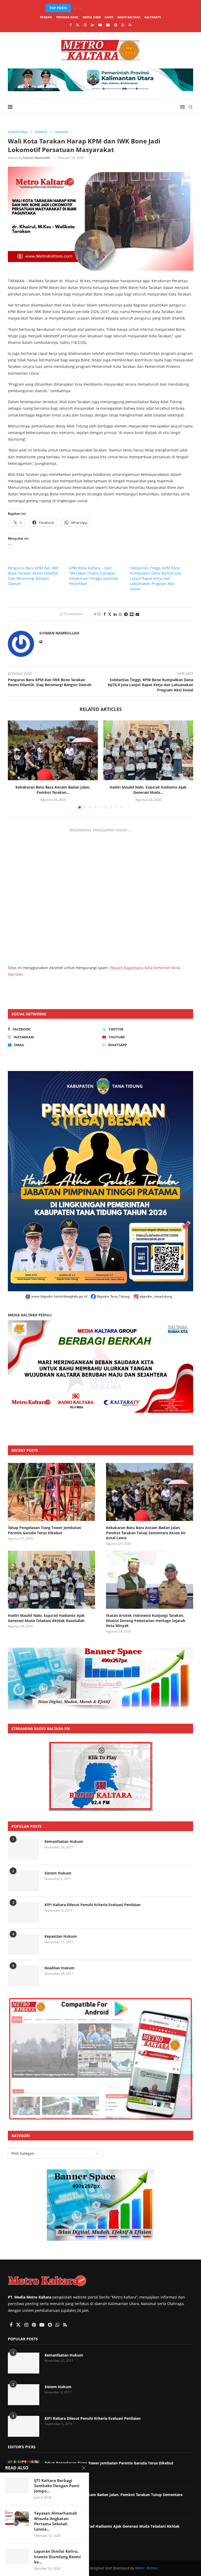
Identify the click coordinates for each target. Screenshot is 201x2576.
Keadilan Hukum (60, 1968)
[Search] (191, 107)
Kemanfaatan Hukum (64, 1841)
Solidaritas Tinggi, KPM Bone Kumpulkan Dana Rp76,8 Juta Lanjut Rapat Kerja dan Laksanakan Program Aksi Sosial (156, 578)
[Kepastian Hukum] (24, 1944)
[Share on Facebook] (105, 614)
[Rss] (130, 25)
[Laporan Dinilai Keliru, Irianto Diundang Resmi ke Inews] (17, 2556)
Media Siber (92, 17)
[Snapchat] (116, 25)
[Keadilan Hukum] (24, 1976)
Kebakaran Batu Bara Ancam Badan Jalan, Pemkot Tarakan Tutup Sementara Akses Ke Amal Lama (146, 1533)
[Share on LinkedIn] (115, 614)
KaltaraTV (153, 17)
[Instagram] (85, 25)
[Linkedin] (93, 25)
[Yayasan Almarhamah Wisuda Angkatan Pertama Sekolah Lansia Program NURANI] (17, 2518)
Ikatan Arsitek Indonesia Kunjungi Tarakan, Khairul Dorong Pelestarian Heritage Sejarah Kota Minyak (146, 1620)
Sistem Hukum (58, 1873)
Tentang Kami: (67, 17)
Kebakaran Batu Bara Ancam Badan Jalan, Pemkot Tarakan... (98, 8)
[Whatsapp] (123, 25)
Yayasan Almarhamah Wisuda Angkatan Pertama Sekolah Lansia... (56, 2521)
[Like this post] (99, 614)
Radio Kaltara (129, 17)
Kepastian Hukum (61, 1936)
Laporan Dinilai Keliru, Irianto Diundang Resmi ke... (57, 2557)
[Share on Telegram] (126, 614)
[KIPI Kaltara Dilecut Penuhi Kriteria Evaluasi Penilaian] (24, 1913)
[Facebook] (71, 25)
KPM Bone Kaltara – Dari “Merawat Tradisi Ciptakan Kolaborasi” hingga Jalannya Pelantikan (94, 576)
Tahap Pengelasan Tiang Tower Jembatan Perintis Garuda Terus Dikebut (44, 1530)
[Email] (108, 25)
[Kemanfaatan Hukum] (24, 1849)
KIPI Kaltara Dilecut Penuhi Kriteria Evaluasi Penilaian (93, 1905)
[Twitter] (78, 25)
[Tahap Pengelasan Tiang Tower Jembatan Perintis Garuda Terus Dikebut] (51, 1492)
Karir (109, 17)
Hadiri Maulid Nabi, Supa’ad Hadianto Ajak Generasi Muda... (148, 790)
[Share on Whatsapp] (120, 614)
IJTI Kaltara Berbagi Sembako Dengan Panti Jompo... (57, 2486)
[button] (75, 8)
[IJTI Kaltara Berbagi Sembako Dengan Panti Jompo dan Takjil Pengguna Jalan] (17, 2486)
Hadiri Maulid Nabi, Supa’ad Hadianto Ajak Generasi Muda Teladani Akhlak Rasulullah (46, 1618)
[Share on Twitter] (110, 614)
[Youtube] (100, 25)
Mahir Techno (146, 2568)
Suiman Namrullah (37, 158)
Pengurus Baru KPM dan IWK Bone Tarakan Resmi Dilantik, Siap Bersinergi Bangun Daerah (33, 576)
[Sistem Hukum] (24, 1881)
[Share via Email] (137, 614)
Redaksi (46, 17)
